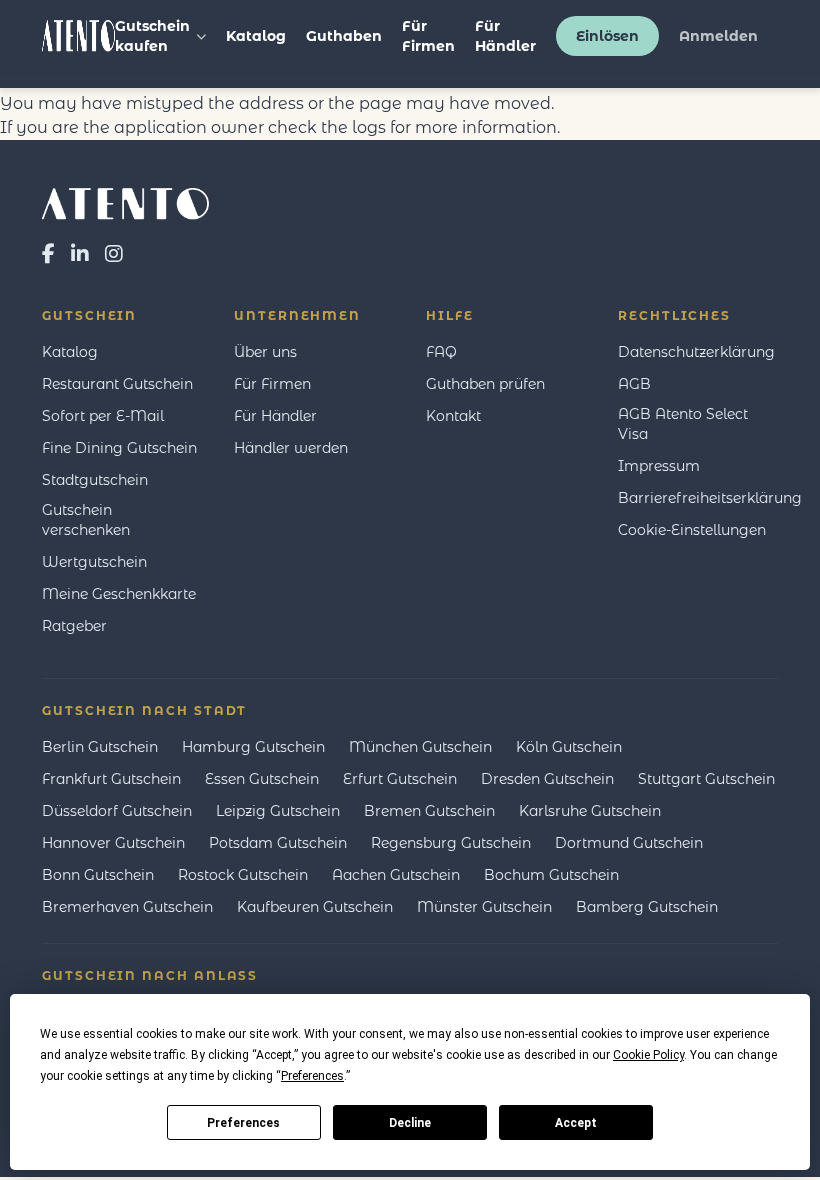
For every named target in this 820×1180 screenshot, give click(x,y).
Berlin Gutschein (100, 747)
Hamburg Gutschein (253, 747)
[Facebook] (48, 254)
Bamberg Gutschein (647, 907)
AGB (634, 384)
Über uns (265, 352)
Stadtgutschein (95, 480)
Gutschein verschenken (86, 520)
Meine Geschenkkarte (119, 594)
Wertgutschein (94, 562)
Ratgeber (74, 626)
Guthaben (344, 36)
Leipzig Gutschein (278, 811)
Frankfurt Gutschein (111, 779)
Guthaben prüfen (485, 384)
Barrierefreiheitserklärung (710, 498)
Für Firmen (428, 36)
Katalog (256, 36)
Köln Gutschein (569, 747)
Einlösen (607, 36)
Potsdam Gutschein (278, 843)
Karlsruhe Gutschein (590, 811)
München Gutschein (420, 747)
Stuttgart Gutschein (706, 779)
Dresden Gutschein (547, 779)
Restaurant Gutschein (117, 384)
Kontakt (453, 416)
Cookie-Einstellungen (692, 530)
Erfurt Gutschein (400, 779)
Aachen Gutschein (396, 875)
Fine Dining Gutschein (119, 448)
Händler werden (291, 448)
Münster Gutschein (484, 907)
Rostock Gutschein (243, 875)
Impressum (659, 466)
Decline (410, 1123)
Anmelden (718, 36)
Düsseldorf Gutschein (117, 811)
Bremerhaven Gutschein (127, 907)
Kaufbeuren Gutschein (315, 907)
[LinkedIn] (80, 254)
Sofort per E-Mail (103, 416)
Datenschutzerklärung (696, 352)
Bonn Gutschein (98, 875)
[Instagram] (114, 254)
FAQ (441, 352)
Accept (576, 1123)
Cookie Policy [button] (648, 1055)
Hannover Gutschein (113, 843)
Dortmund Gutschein (629, 843)
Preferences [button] (312, 1076)
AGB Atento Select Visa (683, 424)
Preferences (243, 1123)
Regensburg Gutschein (451, 843)
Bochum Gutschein (551, 875)
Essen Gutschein (262, 779)
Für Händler (505, 36)
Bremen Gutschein (429, 811)
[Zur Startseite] (410, 204)
